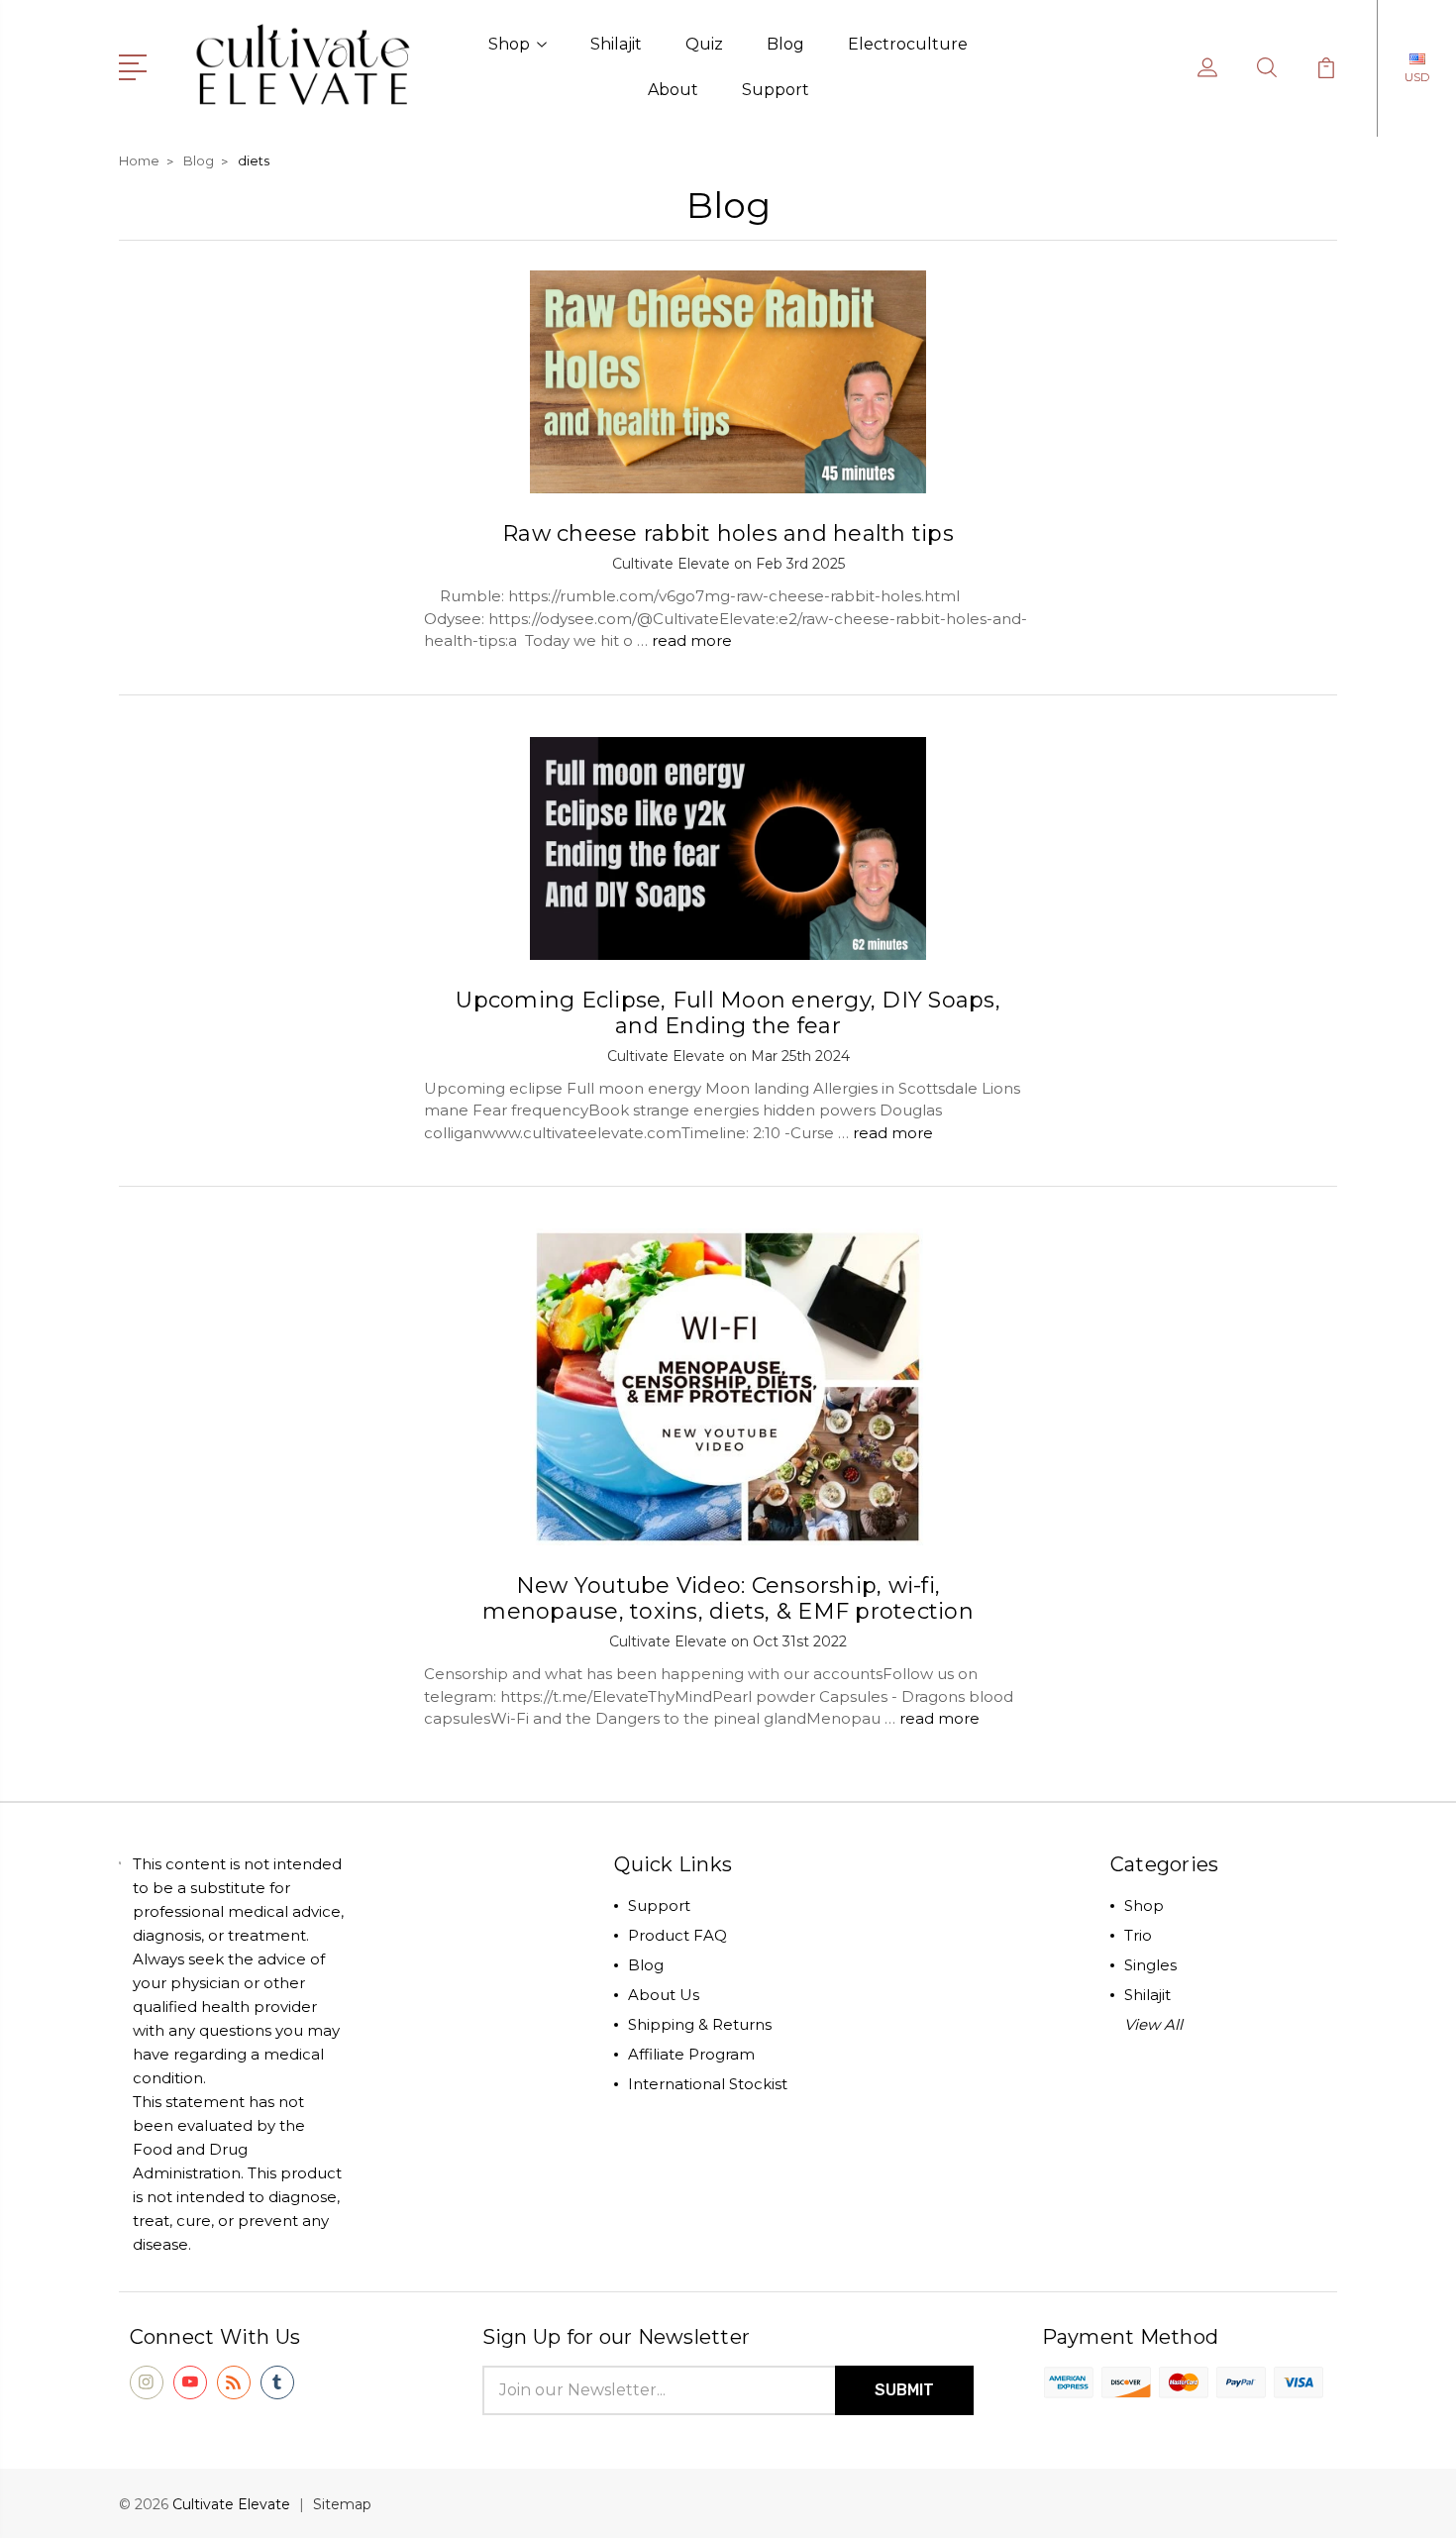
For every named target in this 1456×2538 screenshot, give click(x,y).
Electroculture (908, 44)
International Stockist (708, 2084)
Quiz (704, 44)
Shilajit (616, 44)
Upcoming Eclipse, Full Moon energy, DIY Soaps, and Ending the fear (728, 1013)
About (673, 90)
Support (776, 90)
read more (692, 640)
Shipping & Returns (700, 2024)
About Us (664, 1995)
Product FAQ (677, 1935)
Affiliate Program (691, 2054)
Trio (1138, 1935)
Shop (509, 44)
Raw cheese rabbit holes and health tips (728, 533)
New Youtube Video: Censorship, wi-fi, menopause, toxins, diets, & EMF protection (728, 1598)
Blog (785, 44)
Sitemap (342, 2504)
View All (1153, 2024)
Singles (1150, 1965)
